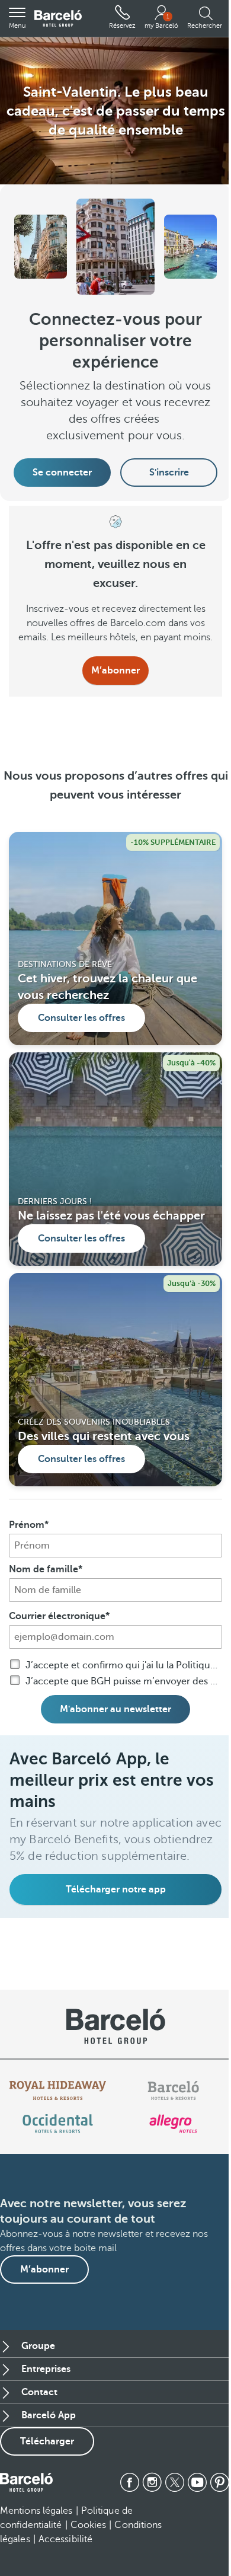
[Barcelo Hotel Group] (26, 2482)
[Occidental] (58, 2124)
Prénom (27, 1525)
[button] (17, 18)
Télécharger (47, 2441)
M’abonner (115, 671)
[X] (175, 2482)
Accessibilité (65, 2539)
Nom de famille (44, 1569)
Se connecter (62, 473)
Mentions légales (36, 2511)
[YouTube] (197, 2482)
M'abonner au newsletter (115, 1709)
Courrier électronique (57, 1616)
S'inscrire (169, 473)
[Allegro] (173, 2124)
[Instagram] (152, 2482)
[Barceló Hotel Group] (58, 19)
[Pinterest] (220, 2482)
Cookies (89, 2525)
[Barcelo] (173, 2090)
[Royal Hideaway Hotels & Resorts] (58, 2090)
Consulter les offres (81, 1018)
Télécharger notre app (116, 1889)
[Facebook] (130, 2482)
